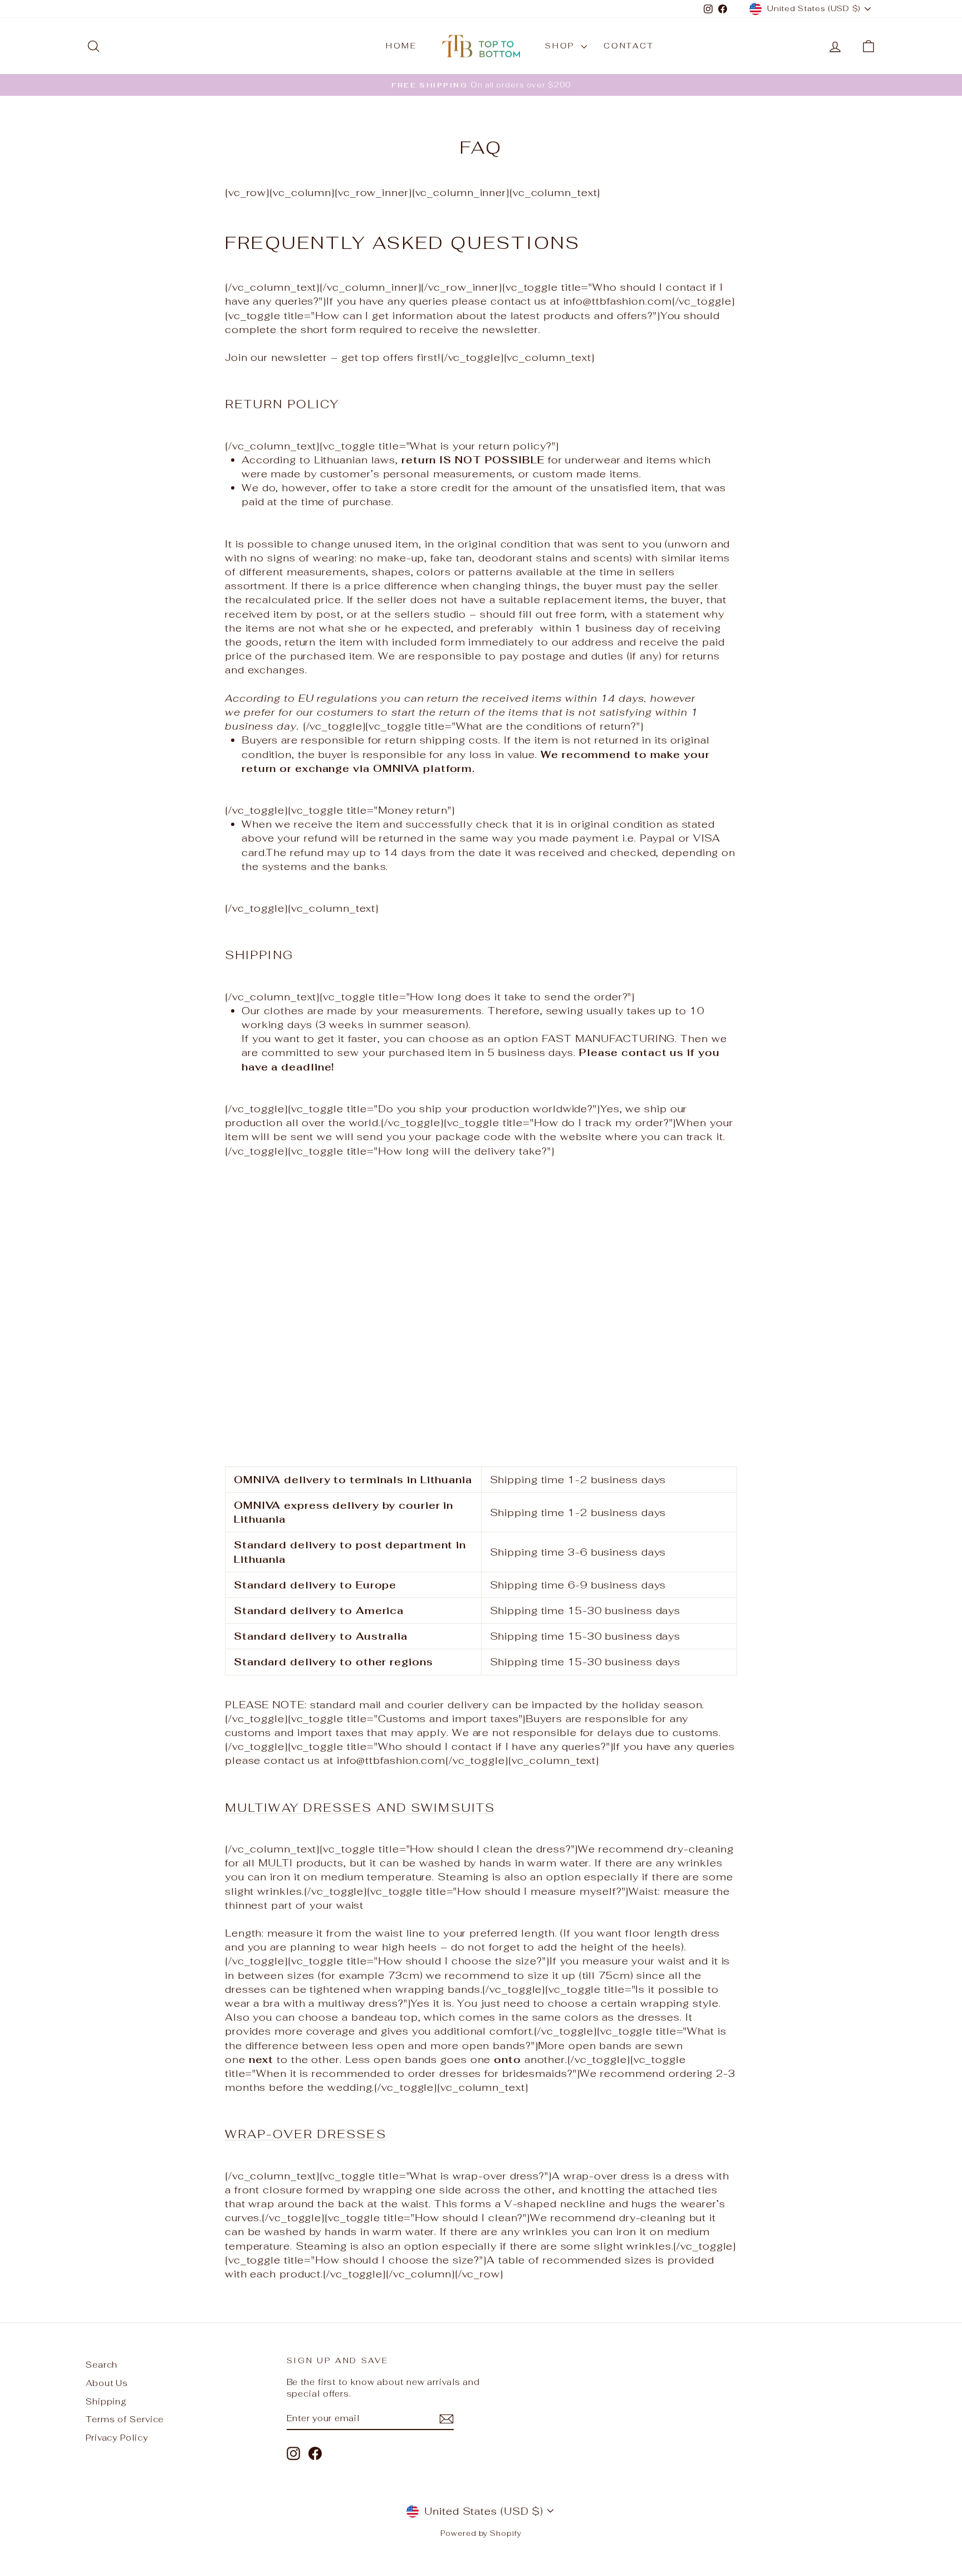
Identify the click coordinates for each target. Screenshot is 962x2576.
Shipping (106, 2401)
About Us (107, 2383)
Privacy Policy (117, 2438)
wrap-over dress (605, 2176)
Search (102, 2365)
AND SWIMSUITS (436, 1808)
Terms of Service (125, 2419)
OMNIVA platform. (424, 768)
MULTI (276, 1863)
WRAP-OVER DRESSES (306, 2134)
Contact (629, 46)
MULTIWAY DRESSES (299, 1808)
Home (401, 46)
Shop (562, 46)
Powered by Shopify (481, 2533)
